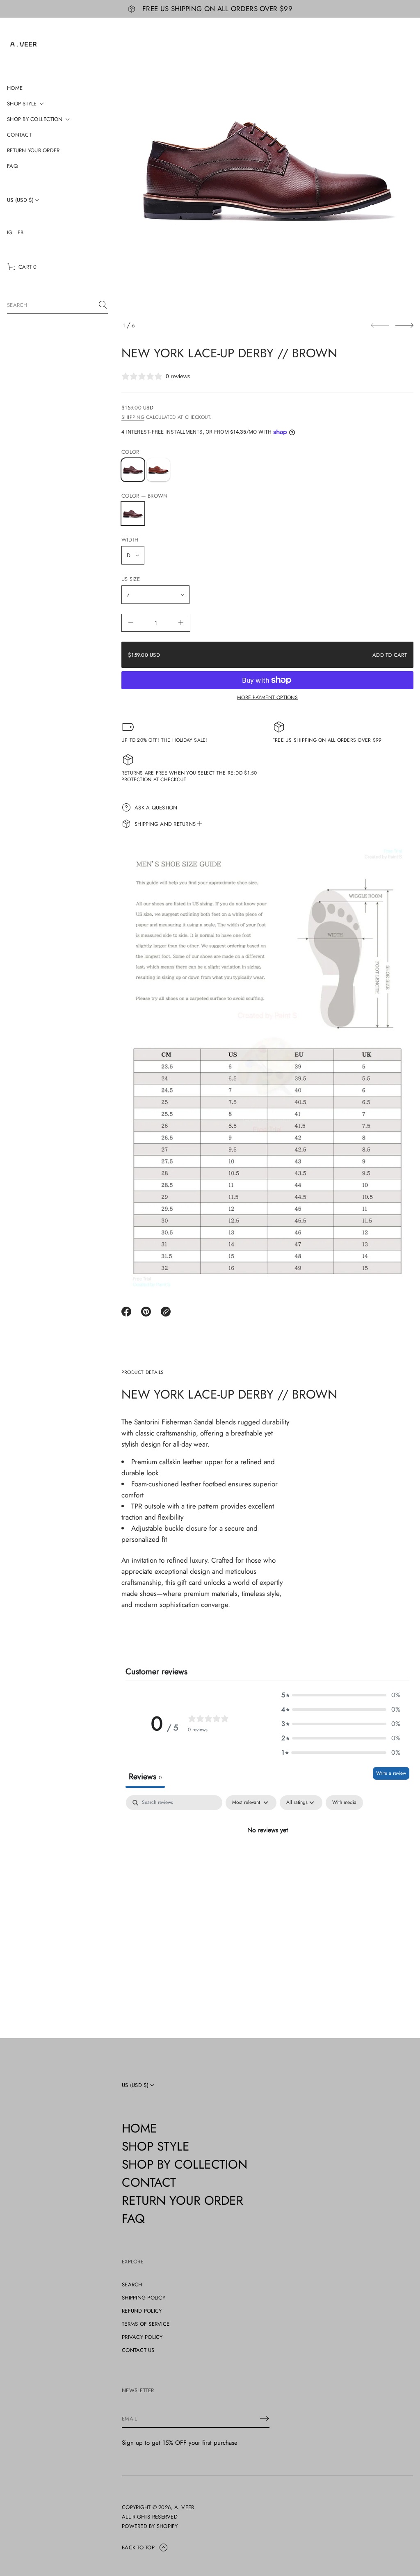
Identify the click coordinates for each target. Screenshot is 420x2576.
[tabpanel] (267, 1857)
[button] (22, 267)
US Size (131, 579)
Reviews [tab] (145, 1777)
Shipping (133, 417)
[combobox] (51, 305)
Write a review (391, 1773)
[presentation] (267, 170)
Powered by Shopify (150, 2526)
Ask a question (156, 808)
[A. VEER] (23, 44)
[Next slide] (404, 325)
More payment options (267, 697)
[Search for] (103, 305)
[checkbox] (344, 1803)
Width (130, 540)
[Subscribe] (265, 2418)
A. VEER (184, 2507)
